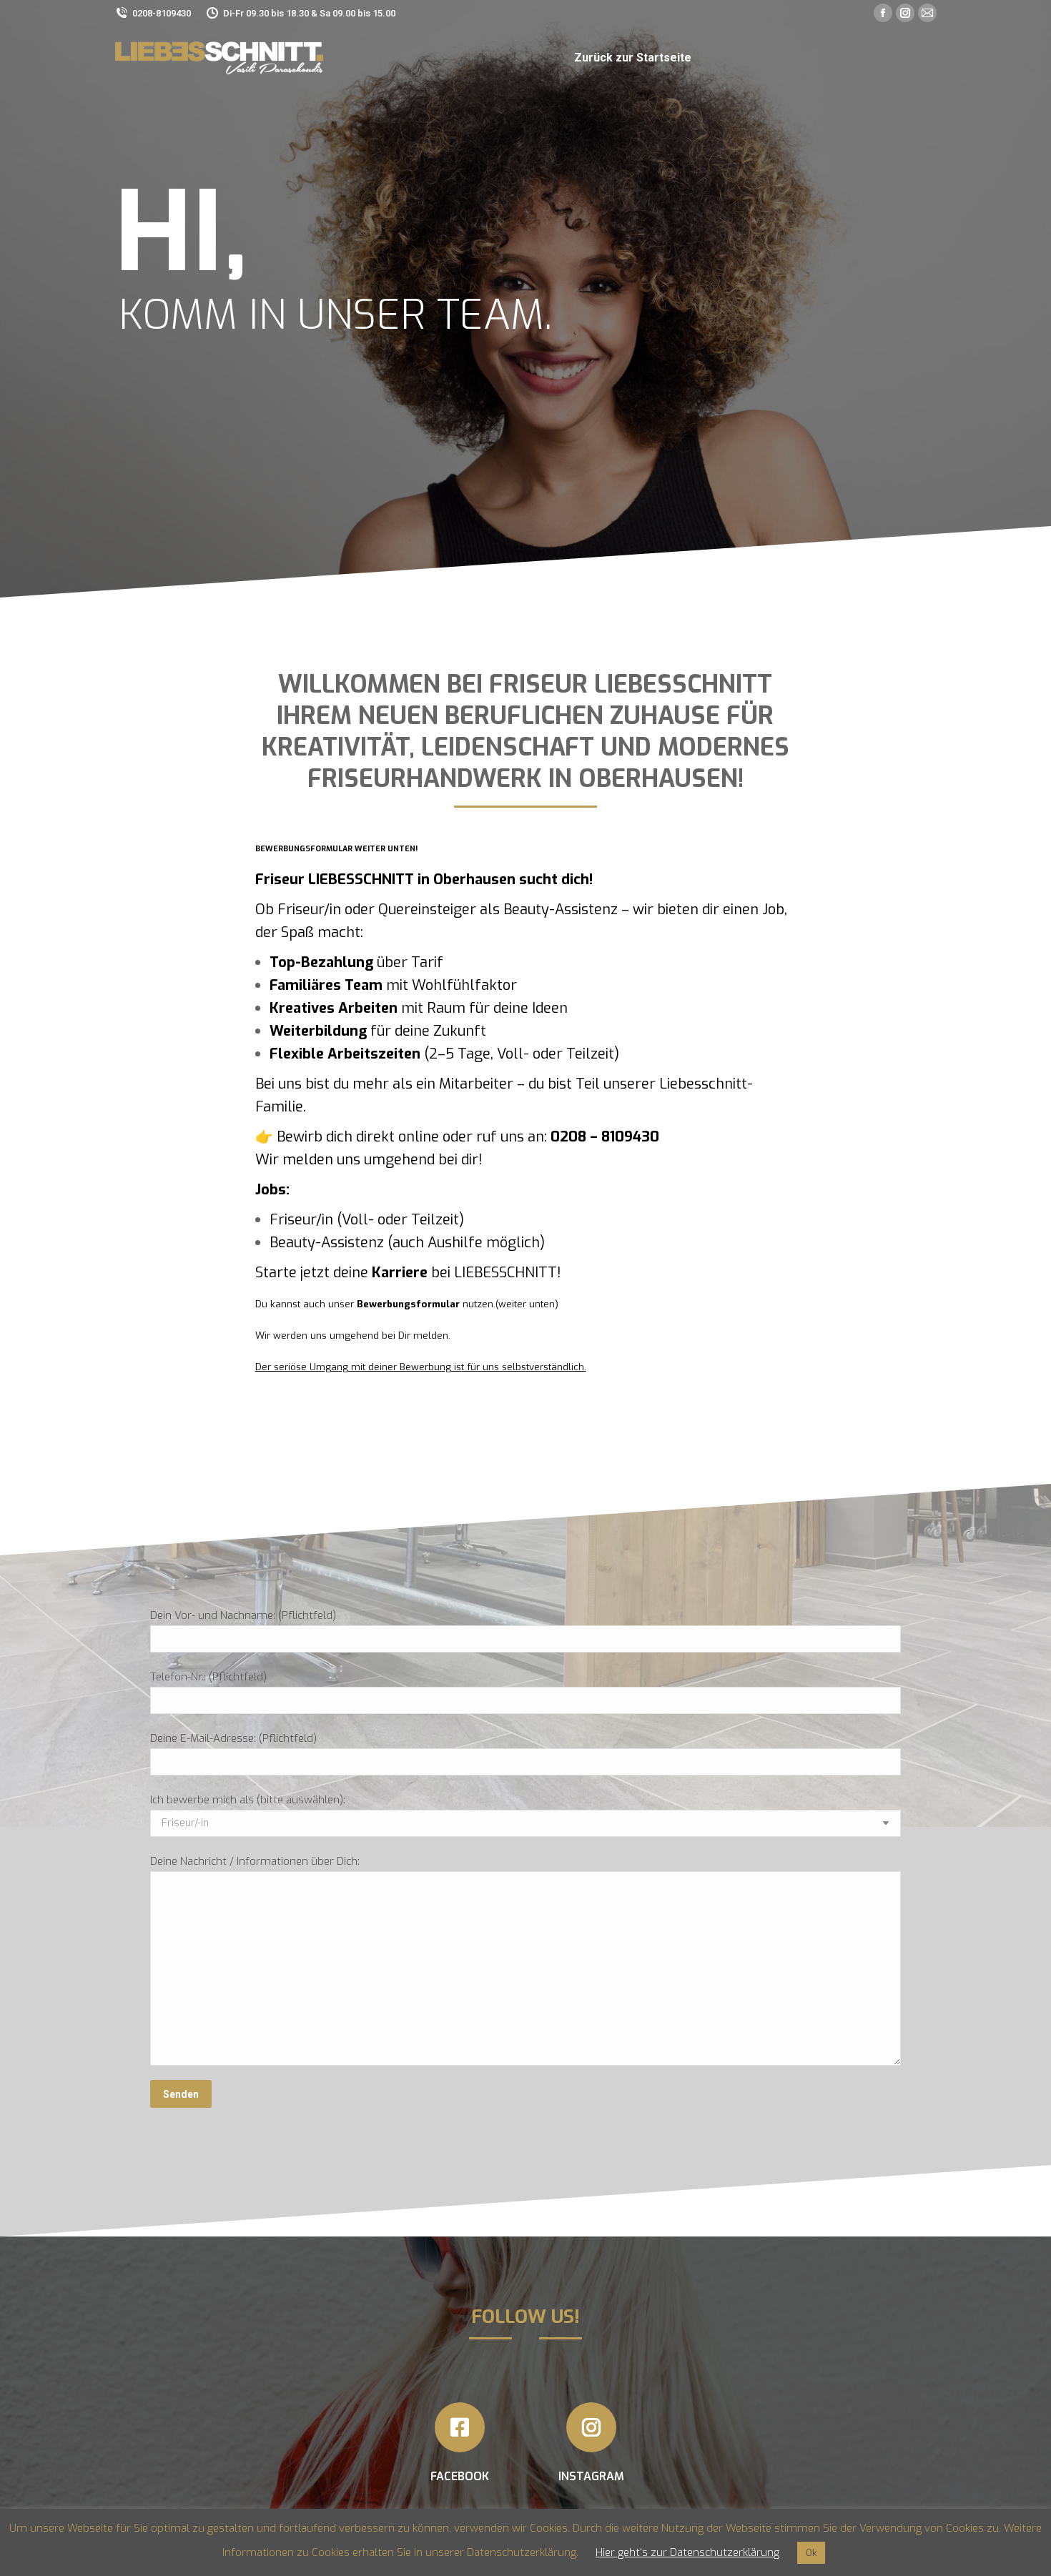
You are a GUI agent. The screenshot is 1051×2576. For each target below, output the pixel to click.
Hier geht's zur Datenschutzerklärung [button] (687, 2552)
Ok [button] (811, 2553)
